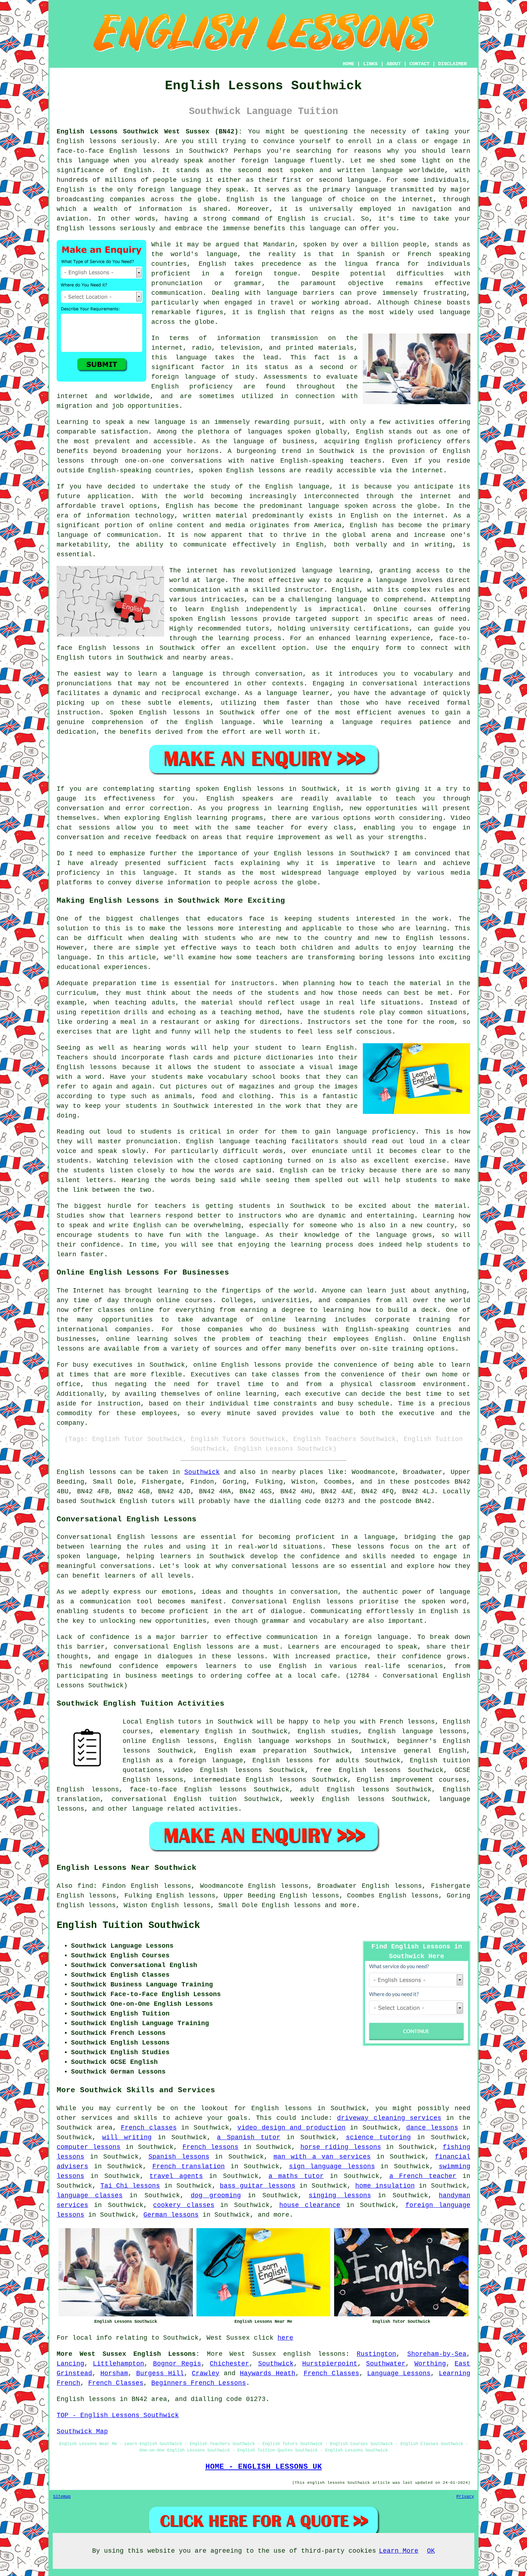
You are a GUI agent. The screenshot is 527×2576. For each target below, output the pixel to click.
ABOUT (394, 64)
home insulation (385, 2186)
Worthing (430, 2364)
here (285, 2338)
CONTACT (419, 64)
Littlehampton (118, 2364)
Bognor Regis (177, 2364)
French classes (149, 2128)
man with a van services (322, 2157)
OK (431, 2551)
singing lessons (340, 2195)
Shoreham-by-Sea (437, 2354)
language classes (90, 2195)
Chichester (229, 2364)
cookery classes (184, 2205)
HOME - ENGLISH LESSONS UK (264, 2467)
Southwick (202, 1472)
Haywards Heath (268, 2373)
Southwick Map (82, 2431)
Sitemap (62, 2497)
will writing (127, 2137)
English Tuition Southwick (128, 1925)
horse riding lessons (341, 2147)
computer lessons (89, 2147)
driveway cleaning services (389, 2118)
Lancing (70, 2364)
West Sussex (253, 2354)
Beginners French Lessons (199, 2383)
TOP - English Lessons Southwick (118, 2415)
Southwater (386, 2364)
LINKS (370, 64)
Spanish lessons (179, 2157)
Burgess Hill (160, 2373)
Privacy (465, 2497)
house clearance (310, 2205)
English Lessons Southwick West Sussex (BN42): (149, 132)
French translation (189, 2166)
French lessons (210, 2147)
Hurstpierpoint (330, 2364)
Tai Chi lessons (130, 2186)
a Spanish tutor (249, 2137)
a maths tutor (296, 2176)
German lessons (171, 2215)
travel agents (176, 2176)
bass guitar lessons (257, 2186)
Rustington (376, 2354)
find (85, 1886)
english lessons (314, 2354)
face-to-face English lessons (188, 1790)
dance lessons (432, 2128)
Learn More (399, 2551)
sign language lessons (332, 2166)
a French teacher (423, 2176)
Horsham (114, 2373)
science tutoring (379, 2137)
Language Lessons (399, 2373)
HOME (348, 64)
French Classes (331, 2373)
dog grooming (216, 2195)
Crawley (206, 2373)
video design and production (291, 2128)
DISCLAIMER (452, 64)
